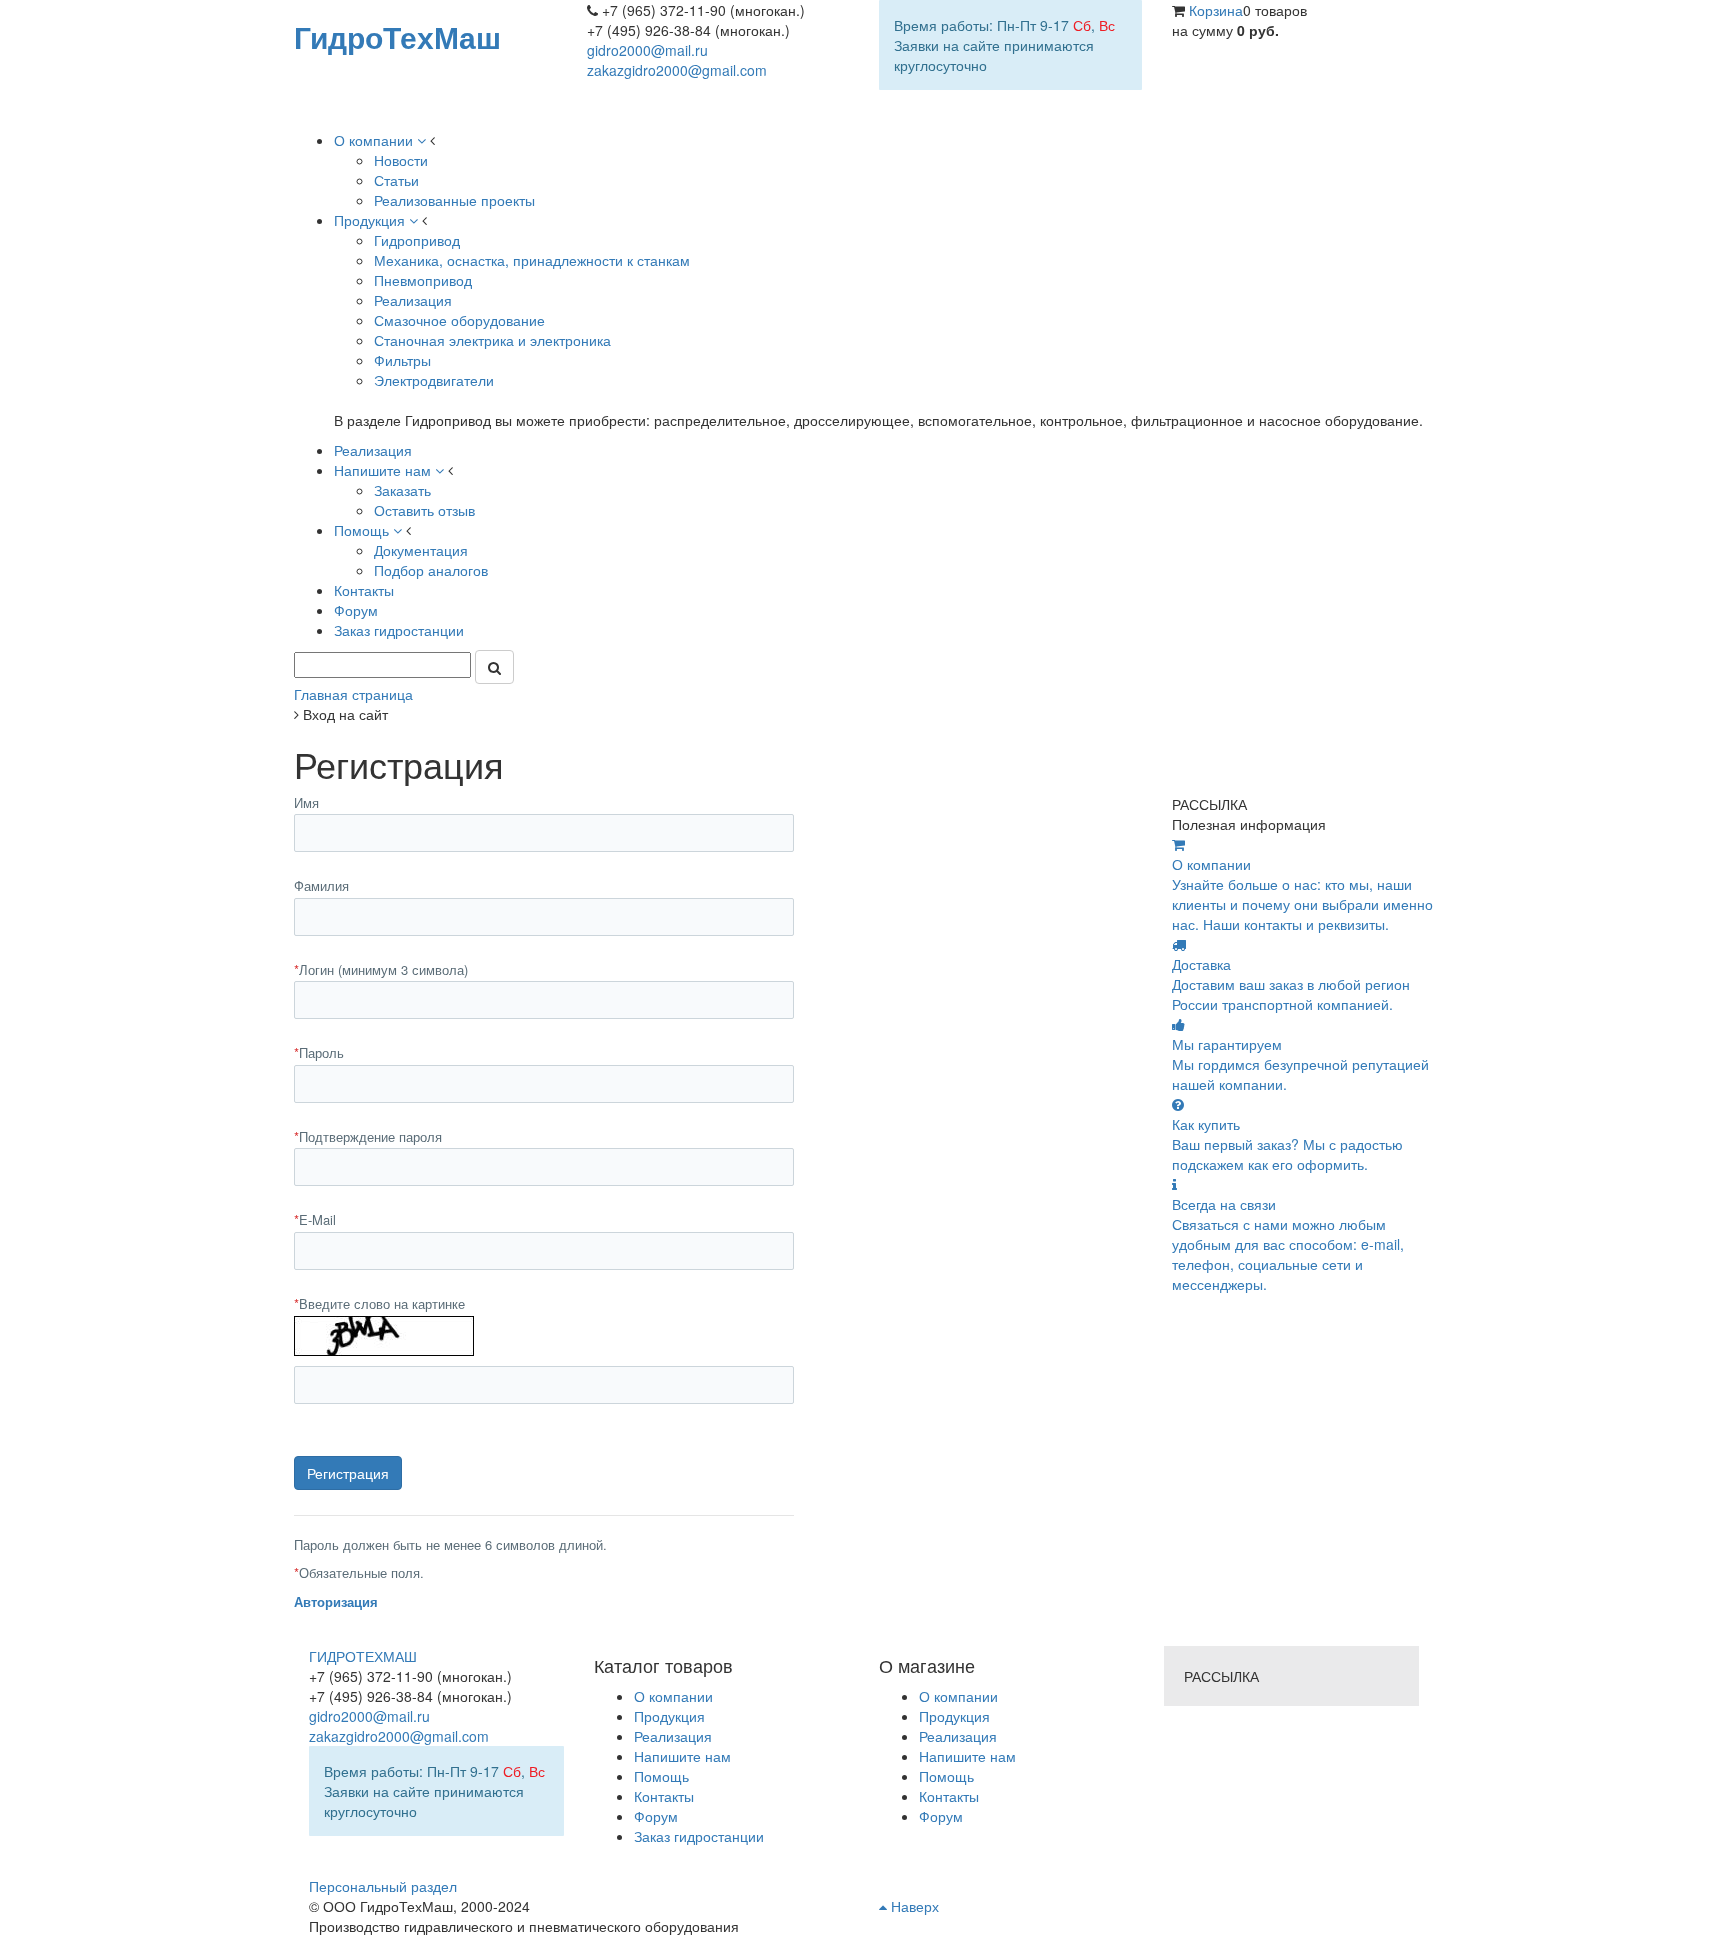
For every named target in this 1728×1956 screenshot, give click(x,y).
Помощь (946, 1776)
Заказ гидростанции (699, 1836)
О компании (958, 1696)
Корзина (1216, 10)
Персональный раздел (383, 1886)
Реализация (958, 1736)
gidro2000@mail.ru (647, 50)
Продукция (954, 1716)
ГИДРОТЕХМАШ (363, 1656)
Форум (941, 1816)
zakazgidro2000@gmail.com (677, 70)
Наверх (913, 1906)
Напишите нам (967, 1756)
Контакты (949, 1796)
